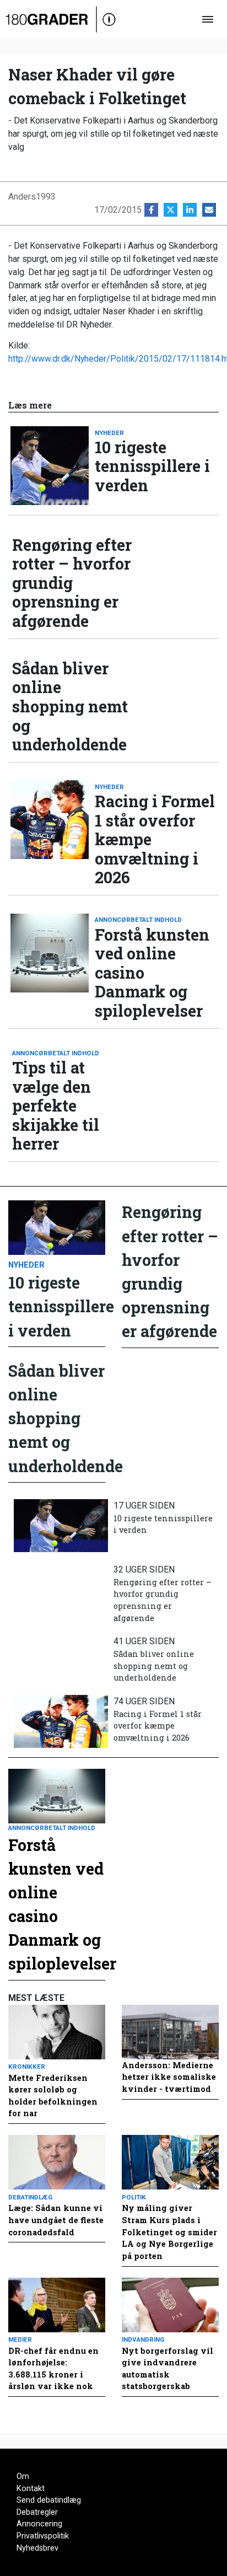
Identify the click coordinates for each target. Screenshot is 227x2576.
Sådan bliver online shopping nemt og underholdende (70, 707)
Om (23, 2476)
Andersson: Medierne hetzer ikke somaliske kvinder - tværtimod (169, 2077)
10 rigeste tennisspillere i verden (152, 466)
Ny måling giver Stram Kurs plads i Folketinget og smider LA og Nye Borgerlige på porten (169, 2232)
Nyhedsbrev (37, 2548)
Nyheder (109, 433)
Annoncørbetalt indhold (138, 920)
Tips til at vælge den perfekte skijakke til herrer (56, 1106)
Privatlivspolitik (43, 2536)
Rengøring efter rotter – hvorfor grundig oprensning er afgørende (72, 583)
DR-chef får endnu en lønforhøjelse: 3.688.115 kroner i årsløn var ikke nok (53, 2369)
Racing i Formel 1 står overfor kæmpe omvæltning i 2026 (155, 839)
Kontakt (31, 2489)
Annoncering (39, 2524)
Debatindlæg (30, 2197)
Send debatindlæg (49, 2500)
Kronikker (27, 2067)
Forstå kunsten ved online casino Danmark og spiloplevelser (152, 973)
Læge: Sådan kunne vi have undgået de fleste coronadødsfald (56, 2220)
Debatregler (37, 2512)
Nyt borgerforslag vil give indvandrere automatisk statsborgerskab (167, 2369)
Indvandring (143, 2339)
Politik (134, 2197)
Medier (20, 2339)
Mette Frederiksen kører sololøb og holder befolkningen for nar (53, 2096)
